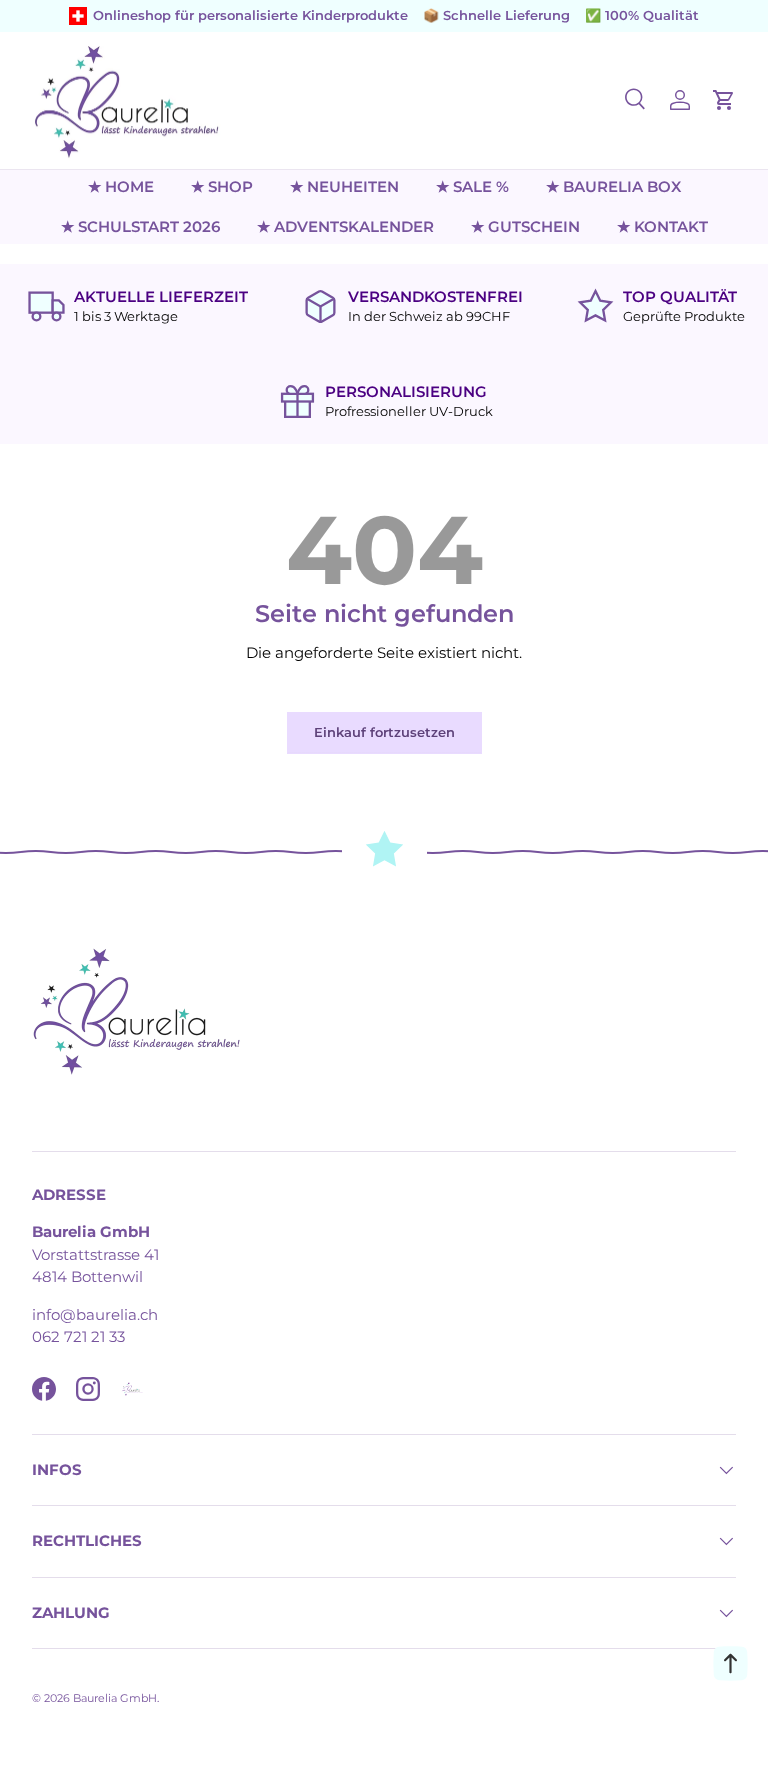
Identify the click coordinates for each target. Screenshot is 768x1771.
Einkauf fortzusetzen (384, 732)
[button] (724, 100)
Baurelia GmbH (115, 1698)
